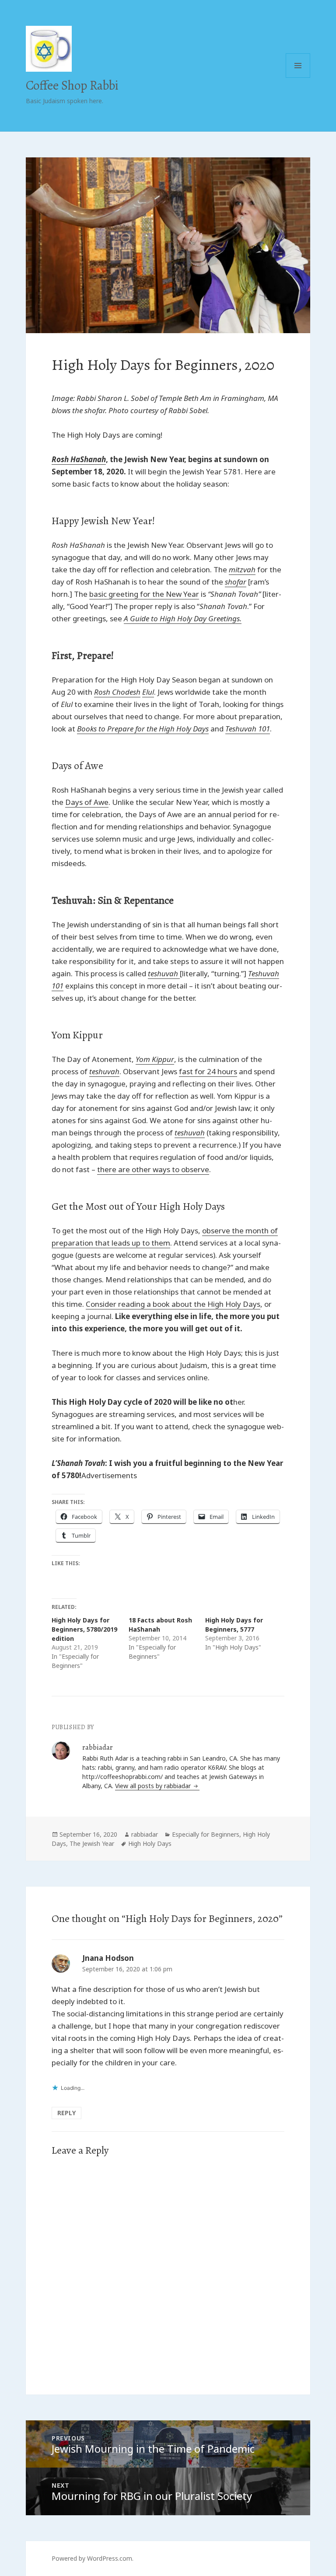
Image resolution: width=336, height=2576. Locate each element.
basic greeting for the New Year (144, 594)
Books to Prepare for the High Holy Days (143, 729)
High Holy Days (150, 1843)
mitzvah (242, 569)
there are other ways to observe (153, 1169)
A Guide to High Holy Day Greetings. (183, 618)
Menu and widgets (298, 78)
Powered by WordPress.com (92, 2558)
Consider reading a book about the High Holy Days (173, 1304)
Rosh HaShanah (79, 459)
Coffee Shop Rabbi (72, 85)
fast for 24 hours (208, 1071)
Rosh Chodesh (117, 692)
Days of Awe (87, 802)
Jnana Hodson (108, 1958)
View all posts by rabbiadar (154, 1786)
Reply (66, 2113)
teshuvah (104, 1071)
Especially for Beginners (206, 1834)
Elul (148, 692)
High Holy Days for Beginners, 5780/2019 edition (84, 1629)
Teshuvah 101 (248, 729)
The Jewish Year (92, 1843)
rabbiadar (145, 1834)
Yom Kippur (155, 1059)
